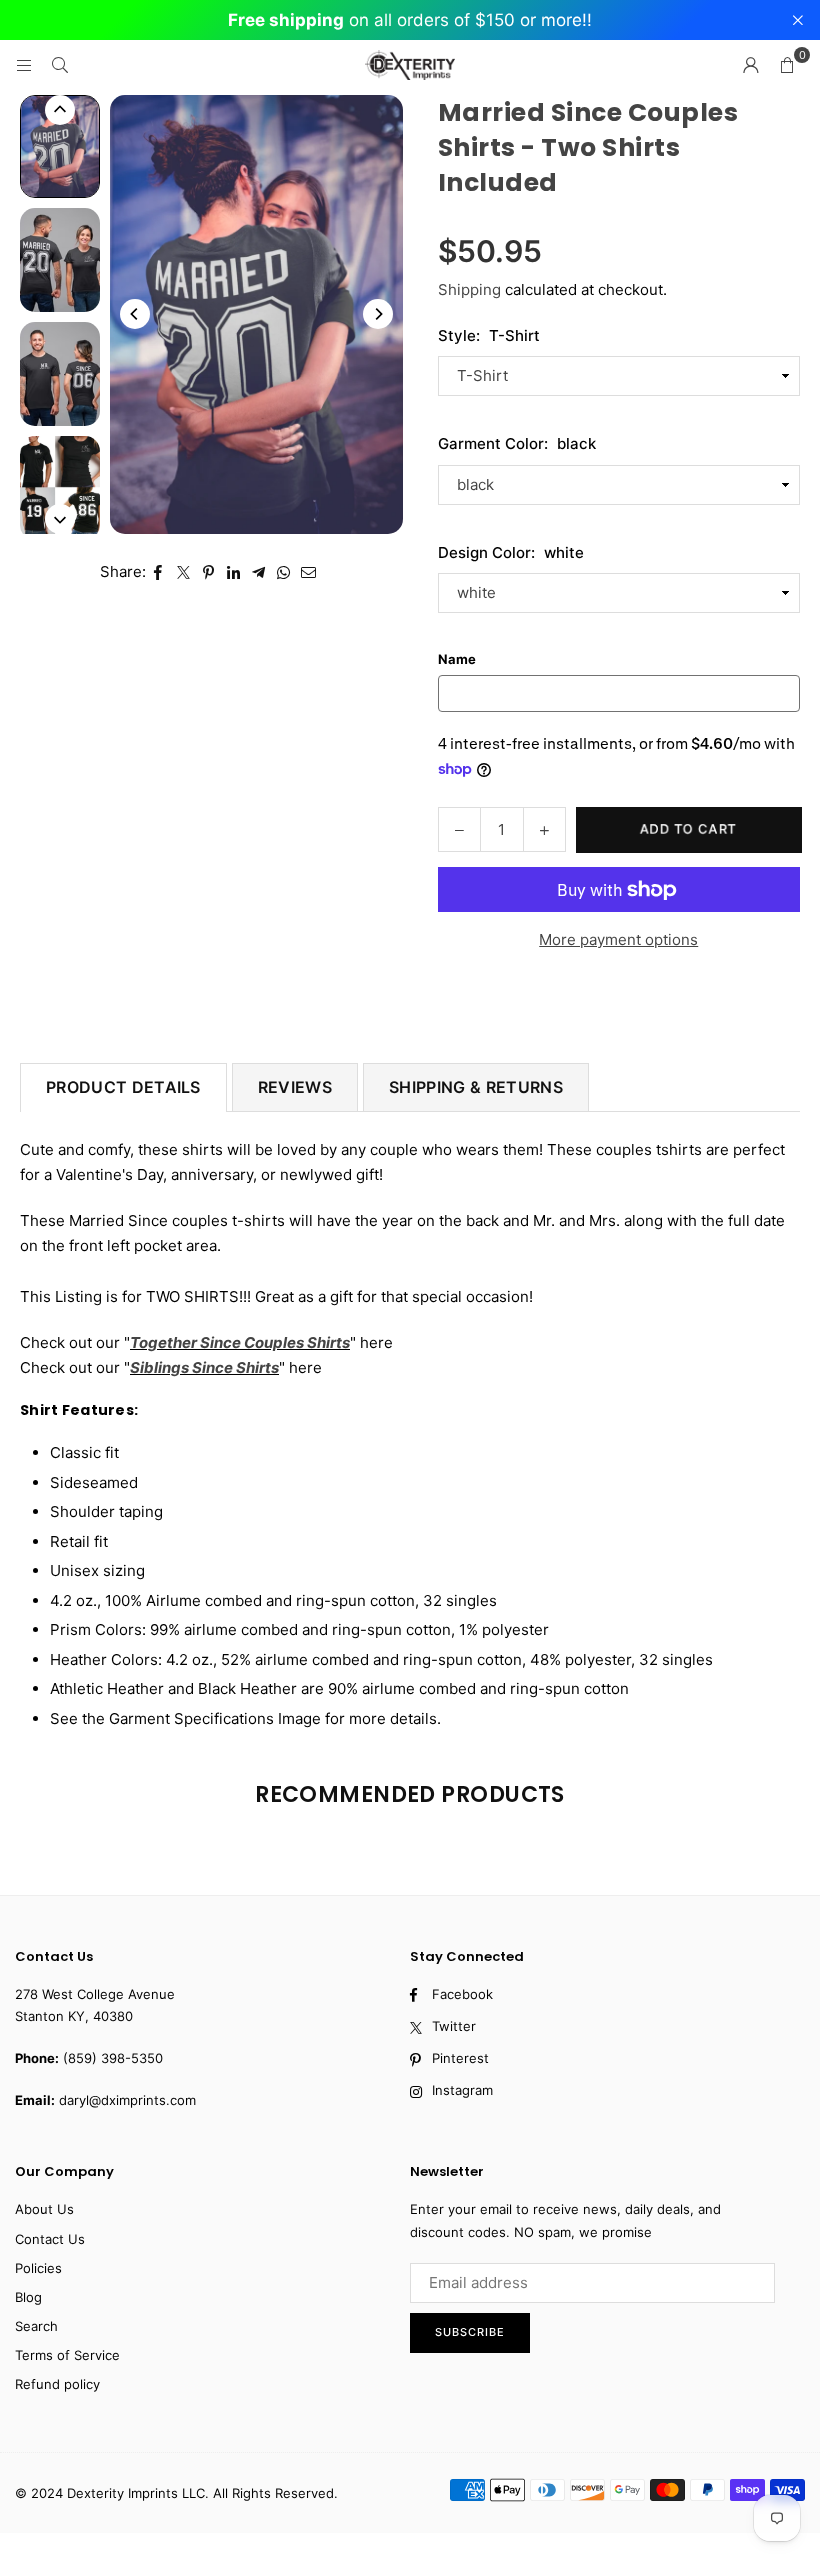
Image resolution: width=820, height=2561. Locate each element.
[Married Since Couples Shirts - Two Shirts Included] (60, 146)
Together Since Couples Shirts (240, 1342)
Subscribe (470, 2332)
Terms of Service (67, 2355)
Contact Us (50, 2239)
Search (36, 2326)
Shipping (469, 289)
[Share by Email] (309, 572)
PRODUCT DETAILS (123, 1087)
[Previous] (135, 314)
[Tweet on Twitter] (183, 572)
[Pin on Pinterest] (208, 572)
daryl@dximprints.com (127, 2100)
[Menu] (24, 64)
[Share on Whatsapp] (283, 572)
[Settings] (751, 65)
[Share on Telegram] (258, 572)
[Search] (60, 64)
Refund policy (57, 2384)
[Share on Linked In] (233, 572)
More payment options (618, 939)
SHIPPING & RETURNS (476, 1087)
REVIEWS (295, 1087)
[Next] (378, 314)
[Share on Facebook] (158, 572)
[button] (787, 65)
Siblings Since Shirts (204, 1367)
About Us (44, 2209)
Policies (38, 2268)
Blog (28, 2297)
